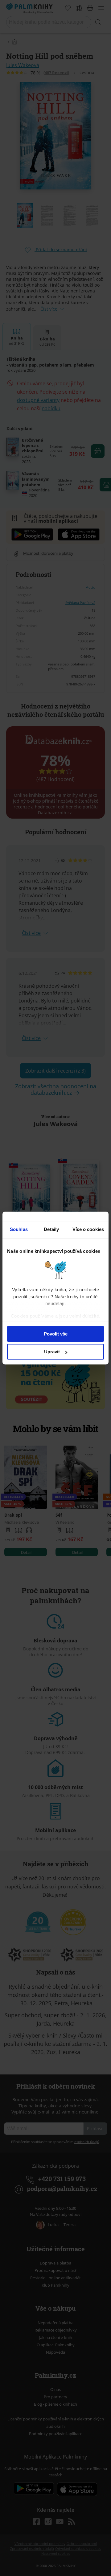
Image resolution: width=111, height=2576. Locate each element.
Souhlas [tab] (19, 1229)
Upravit (52, 1352)
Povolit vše (56, 1334)
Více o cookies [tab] (88, 1229)
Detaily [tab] (51, 1229)
